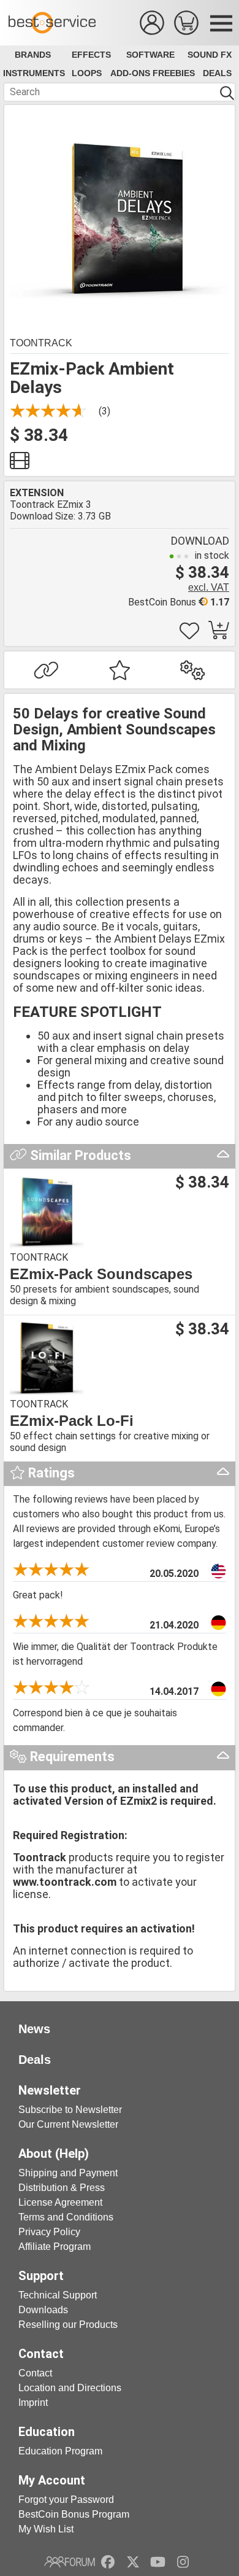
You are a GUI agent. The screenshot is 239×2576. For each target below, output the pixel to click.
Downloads (43, 2310)
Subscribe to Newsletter (70, 2110)
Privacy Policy (49, 2232)
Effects (91, 55)
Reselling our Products (68, 2325)
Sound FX (210, 55)
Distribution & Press (62, 2188)
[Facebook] (108, 2562)
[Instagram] (183, 2562)
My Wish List (46, 2529)
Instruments (34, 73)
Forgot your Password (66, 2500)
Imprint (33, 2403)
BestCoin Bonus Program (74, 2514)
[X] (133, 2562)
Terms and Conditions (66, 2217)
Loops (87, 73)
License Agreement (60, 2202)
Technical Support (58, 2295)
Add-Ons (130, 73)
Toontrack (41, 343)
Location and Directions (70, 2388)
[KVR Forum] (70, 2562)
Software (150, 55)
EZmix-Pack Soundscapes (101, 1274)
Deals (217, 73)
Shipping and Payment (68, 2173)
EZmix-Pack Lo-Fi (72, 1421)
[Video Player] (20, 464)
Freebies (174, 73)
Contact (35, 2373)
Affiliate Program (55, 2247)
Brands (33, 55)
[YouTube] (158, 2562)
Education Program (60, 2451)
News (34, 2029)
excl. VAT (209, 587)
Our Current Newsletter (68, 2124)
